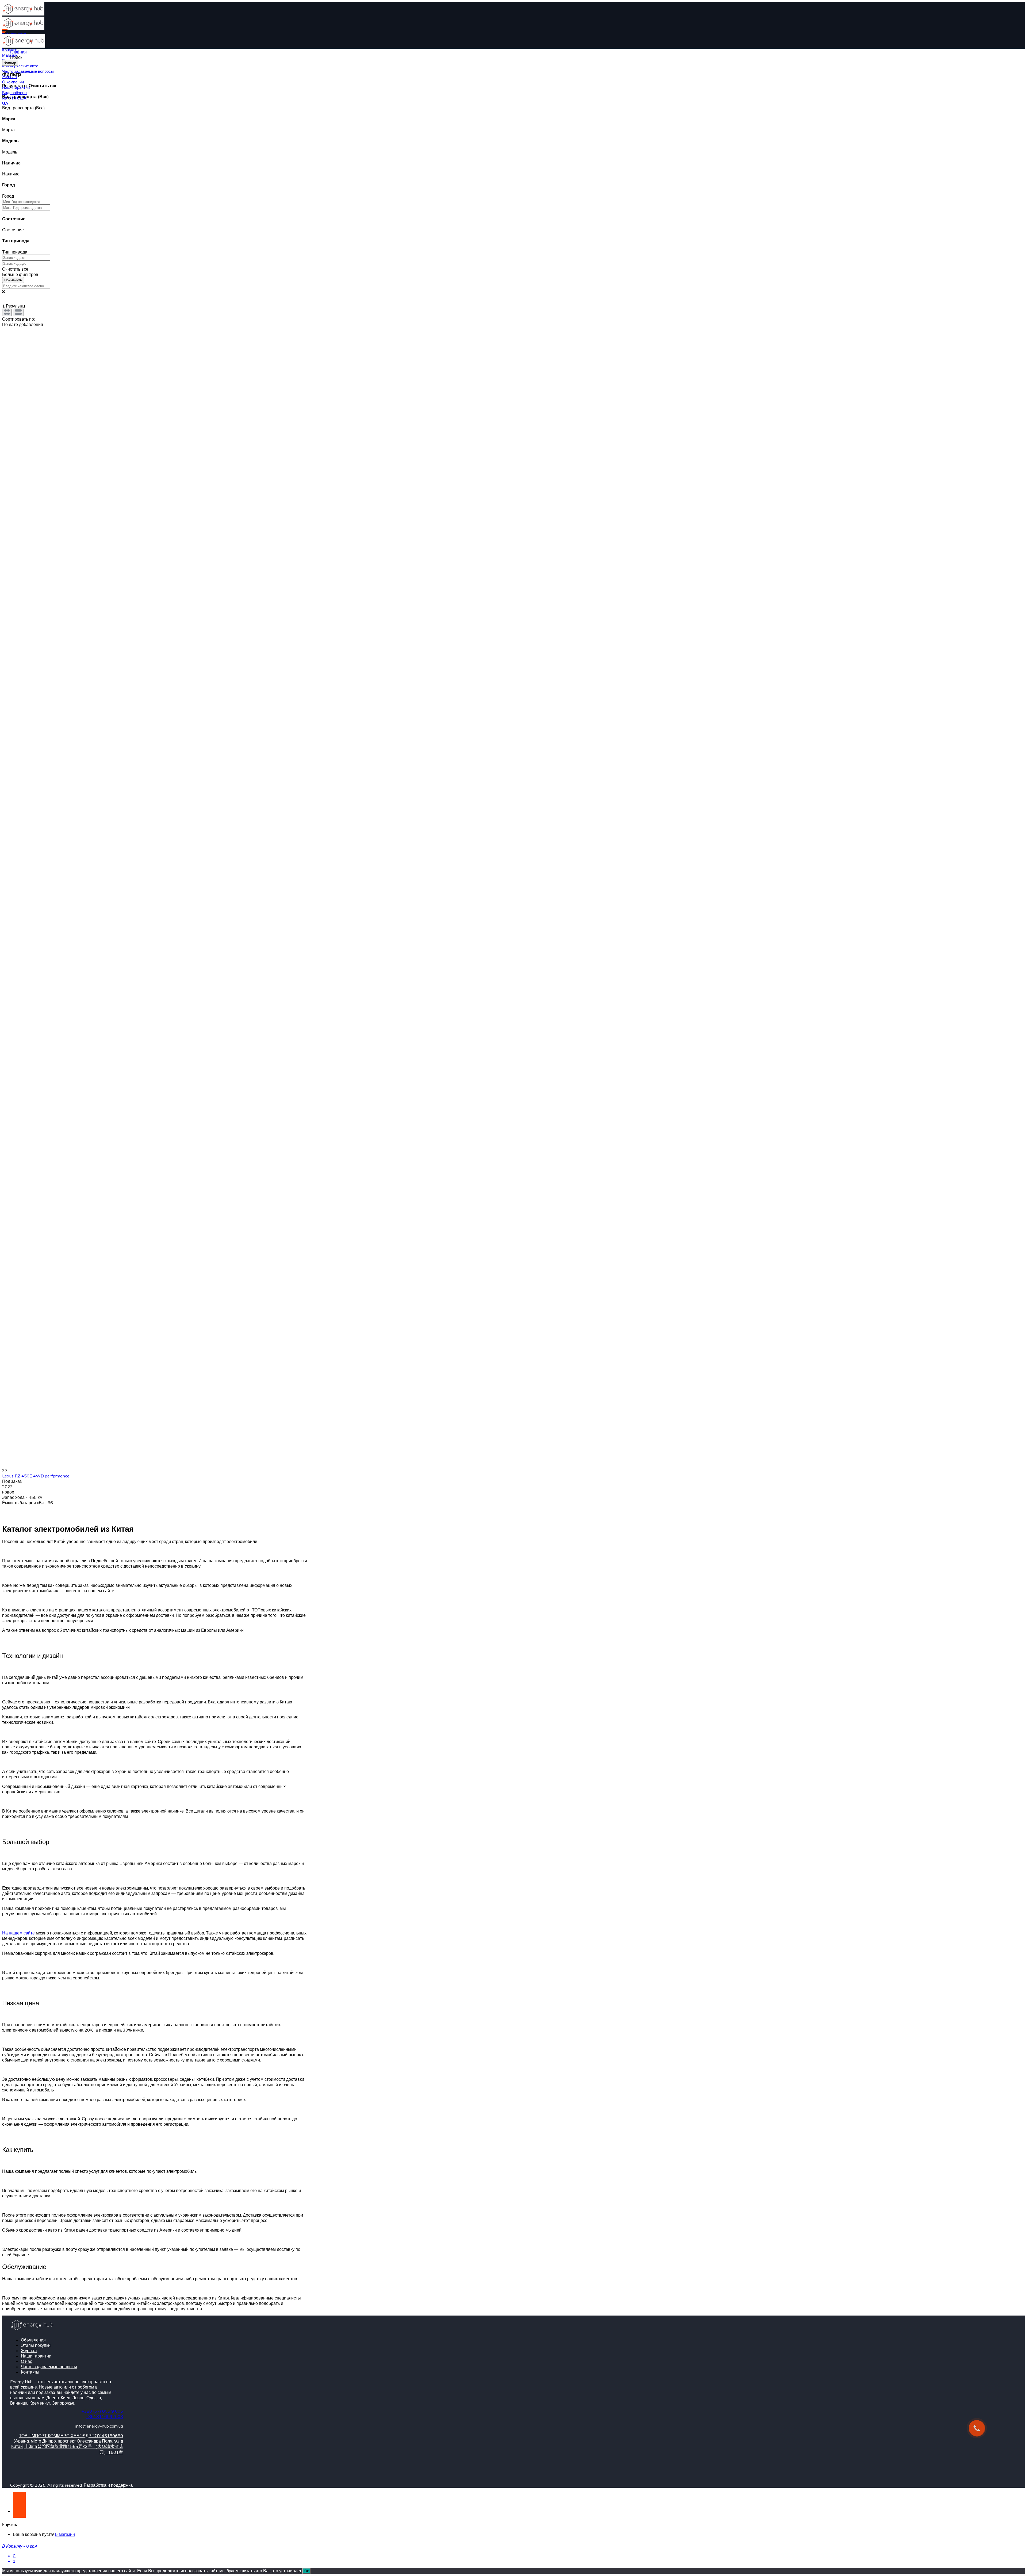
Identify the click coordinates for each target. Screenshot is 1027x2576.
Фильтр (10, 63)
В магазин (65, 2534)
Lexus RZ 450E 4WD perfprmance (36, 1476)
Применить (13, 280)
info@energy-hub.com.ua (99, 2426)
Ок (306, 2571)
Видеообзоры (15, 93)
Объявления (33, 2340)
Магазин (10, 55)
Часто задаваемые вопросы (28, 71)
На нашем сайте (18, 1933)
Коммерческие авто (20, 66)
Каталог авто (14, 34)
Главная (18, 52)
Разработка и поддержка (108, 2485)
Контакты (30, 2372)
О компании (13, 82)
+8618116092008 (104, 2416)
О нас (26, 2361)
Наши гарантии (36, 2356)
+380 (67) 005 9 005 (102, 2411)
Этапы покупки (36, 2345)
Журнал (29, 2351)
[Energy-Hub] (23, 14)
